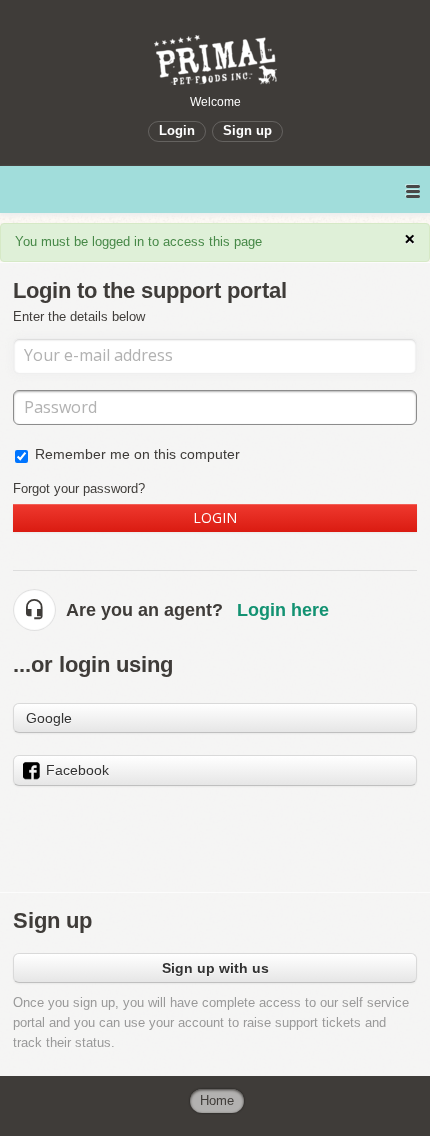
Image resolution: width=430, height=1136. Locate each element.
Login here (283, 610)
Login (215, 517)
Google (49, 718)
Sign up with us (215, 968)
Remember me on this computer (137, 454)
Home (217, 1100)
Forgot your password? (79, 488)
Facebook (77, 770)
